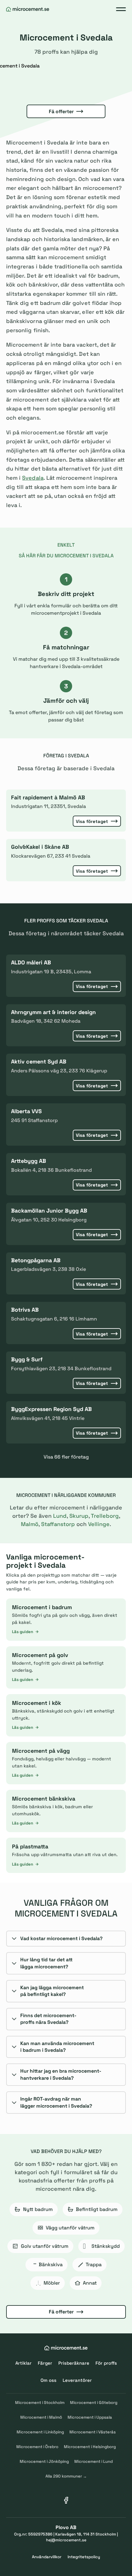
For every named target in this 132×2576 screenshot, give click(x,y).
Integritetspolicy (84, 2557)
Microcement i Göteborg (94, 2403)
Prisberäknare (74, 2363)
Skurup (79, 1516)
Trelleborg (105, 1516)
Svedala (33, 478)
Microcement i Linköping (40, 2432)
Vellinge (99, 1524)
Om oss (49, 2380)
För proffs (106, 2363)
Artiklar (23, 2363)
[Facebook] (66, 2500)
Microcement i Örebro (37, 2447)
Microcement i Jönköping (44, 2461)
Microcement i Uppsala (90, 2417)
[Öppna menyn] (121, 9)
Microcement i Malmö (41, 2417)
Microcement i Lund (93, 2461)
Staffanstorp (58, 1524)
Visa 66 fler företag (66, 1457)
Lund (60, 1516)
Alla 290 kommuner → (66, 2476)
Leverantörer (77, 2380)
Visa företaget (92, 821)
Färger (45, 2363)
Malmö (30, 1524)
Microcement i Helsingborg (90, 2447)
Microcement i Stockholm (40, 2403)
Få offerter (61, 111)
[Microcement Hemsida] (28, 9)
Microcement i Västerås (93, 2432)
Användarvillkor (47, 2557)
